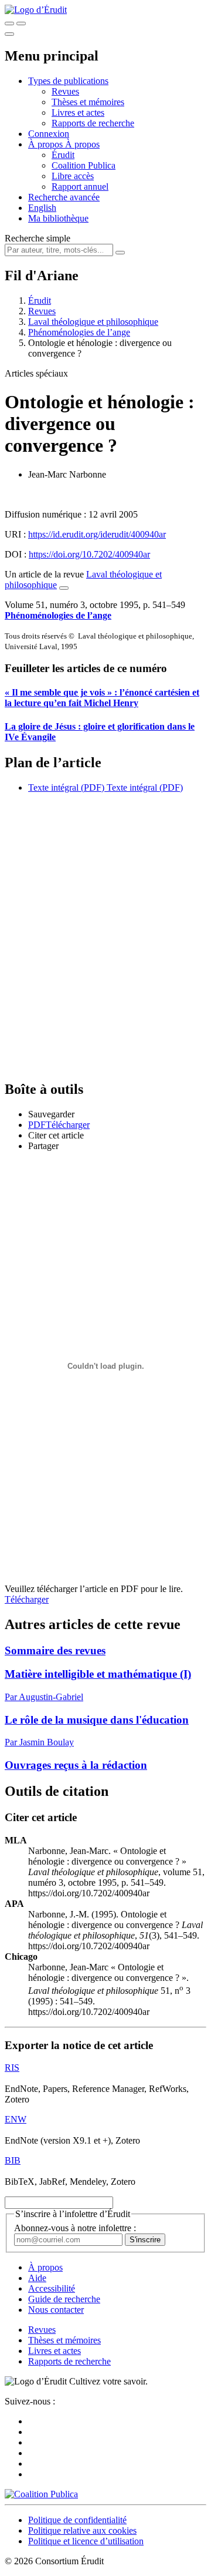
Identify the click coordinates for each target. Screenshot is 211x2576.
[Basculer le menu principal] (9, 34)
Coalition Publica (84, 165)
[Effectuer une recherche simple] (9, 23)
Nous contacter (56, 2310)
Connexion (49, 134)
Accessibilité (52, 2288)
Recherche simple (38, 238)
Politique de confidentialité (77, 2520)
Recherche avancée (64, 197)
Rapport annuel (80, 187)
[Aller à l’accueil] (36, 10)
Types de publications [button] (68, 81)
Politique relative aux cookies (82, 2530)
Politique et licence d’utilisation (86, 2541)
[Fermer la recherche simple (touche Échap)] (21, 23)
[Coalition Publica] (41, 2494)
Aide (37, 2278)
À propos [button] (47, 144)
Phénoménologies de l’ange (79, 332)
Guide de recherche (64, 2299)
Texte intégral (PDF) (66, 787)
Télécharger (27, 1599)
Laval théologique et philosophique (93, 322)
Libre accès (73, 176)
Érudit (63, 155)
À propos (82, 144)
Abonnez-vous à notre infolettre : (75, 2228)
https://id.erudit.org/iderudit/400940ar (97, 534)
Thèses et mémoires (88, 102)
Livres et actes (78, 112)
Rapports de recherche (93, 123)
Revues (65, 91)
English (42, 208)
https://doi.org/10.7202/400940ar (89, 554)
